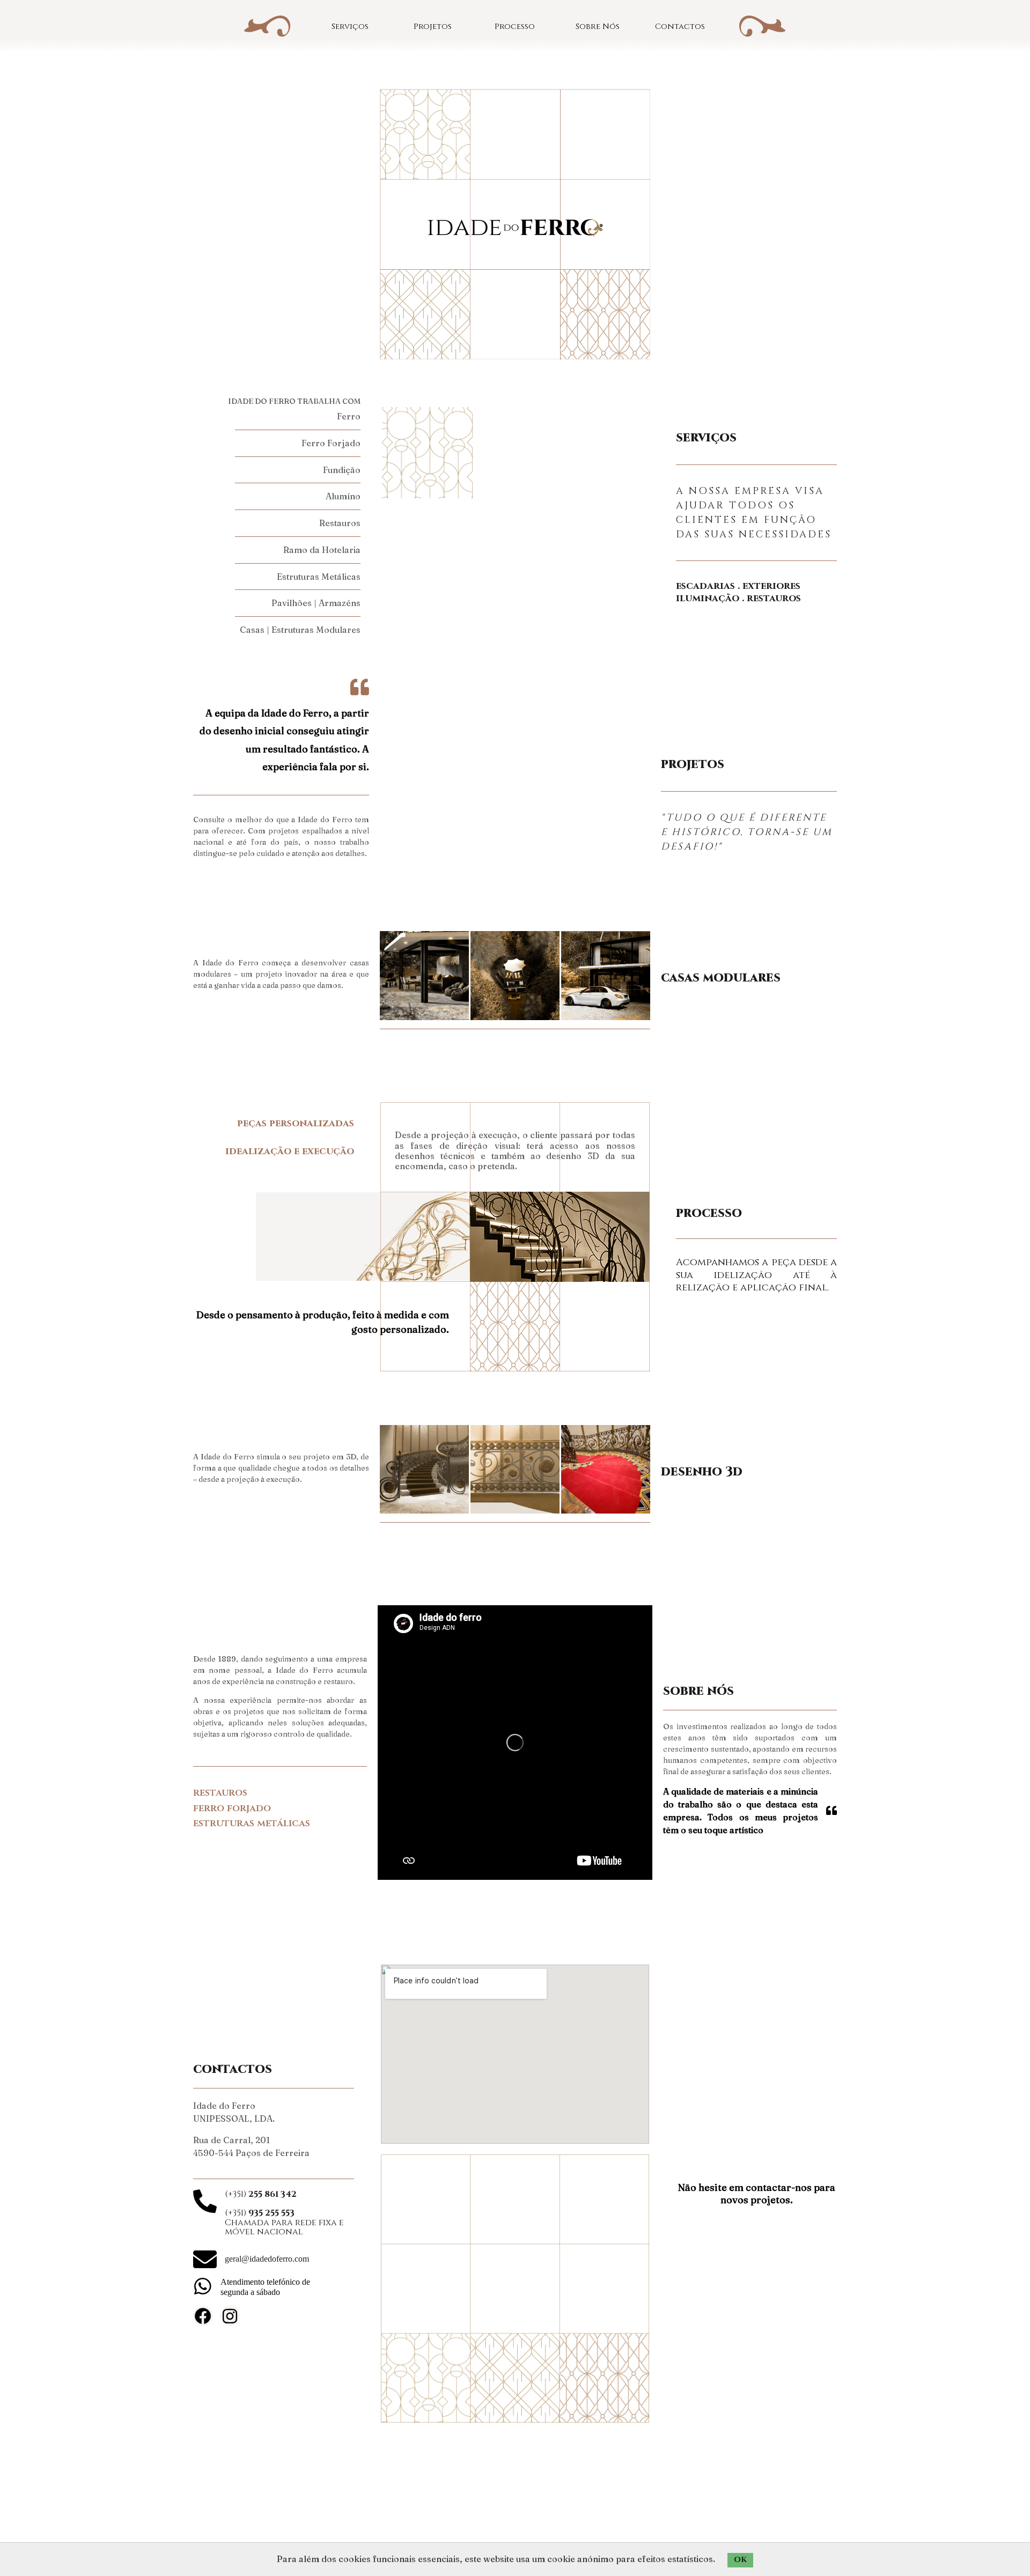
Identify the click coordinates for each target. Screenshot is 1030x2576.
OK (740, 2560)
